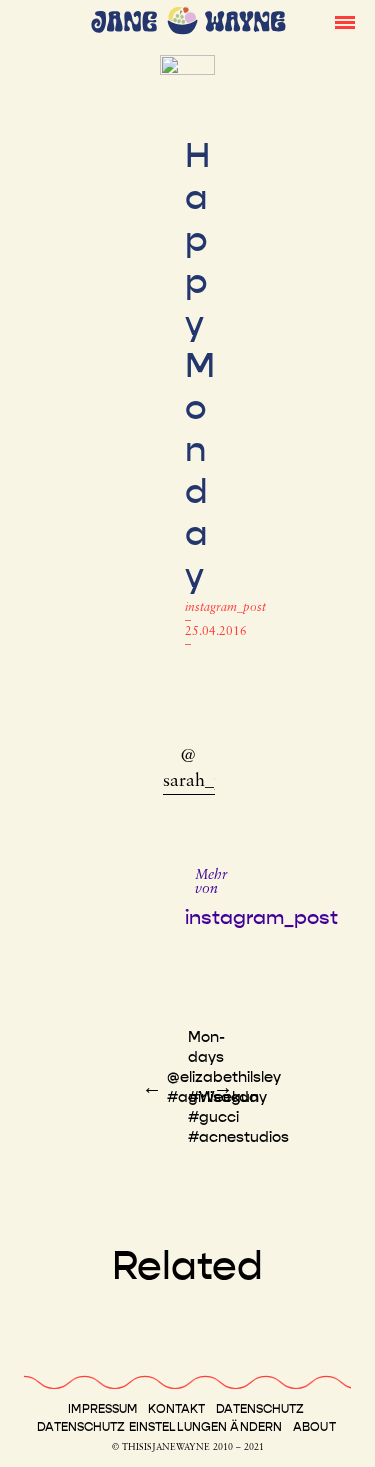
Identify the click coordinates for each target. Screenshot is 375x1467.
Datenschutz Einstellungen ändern (159, 1427)
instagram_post (225, 608)
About (314, 1427)
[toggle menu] (345, 21)
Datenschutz (260, 1409)
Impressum (102, 1409)
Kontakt (176, 1409)
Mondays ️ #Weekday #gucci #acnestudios (238, 1087)
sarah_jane (204, 782)
